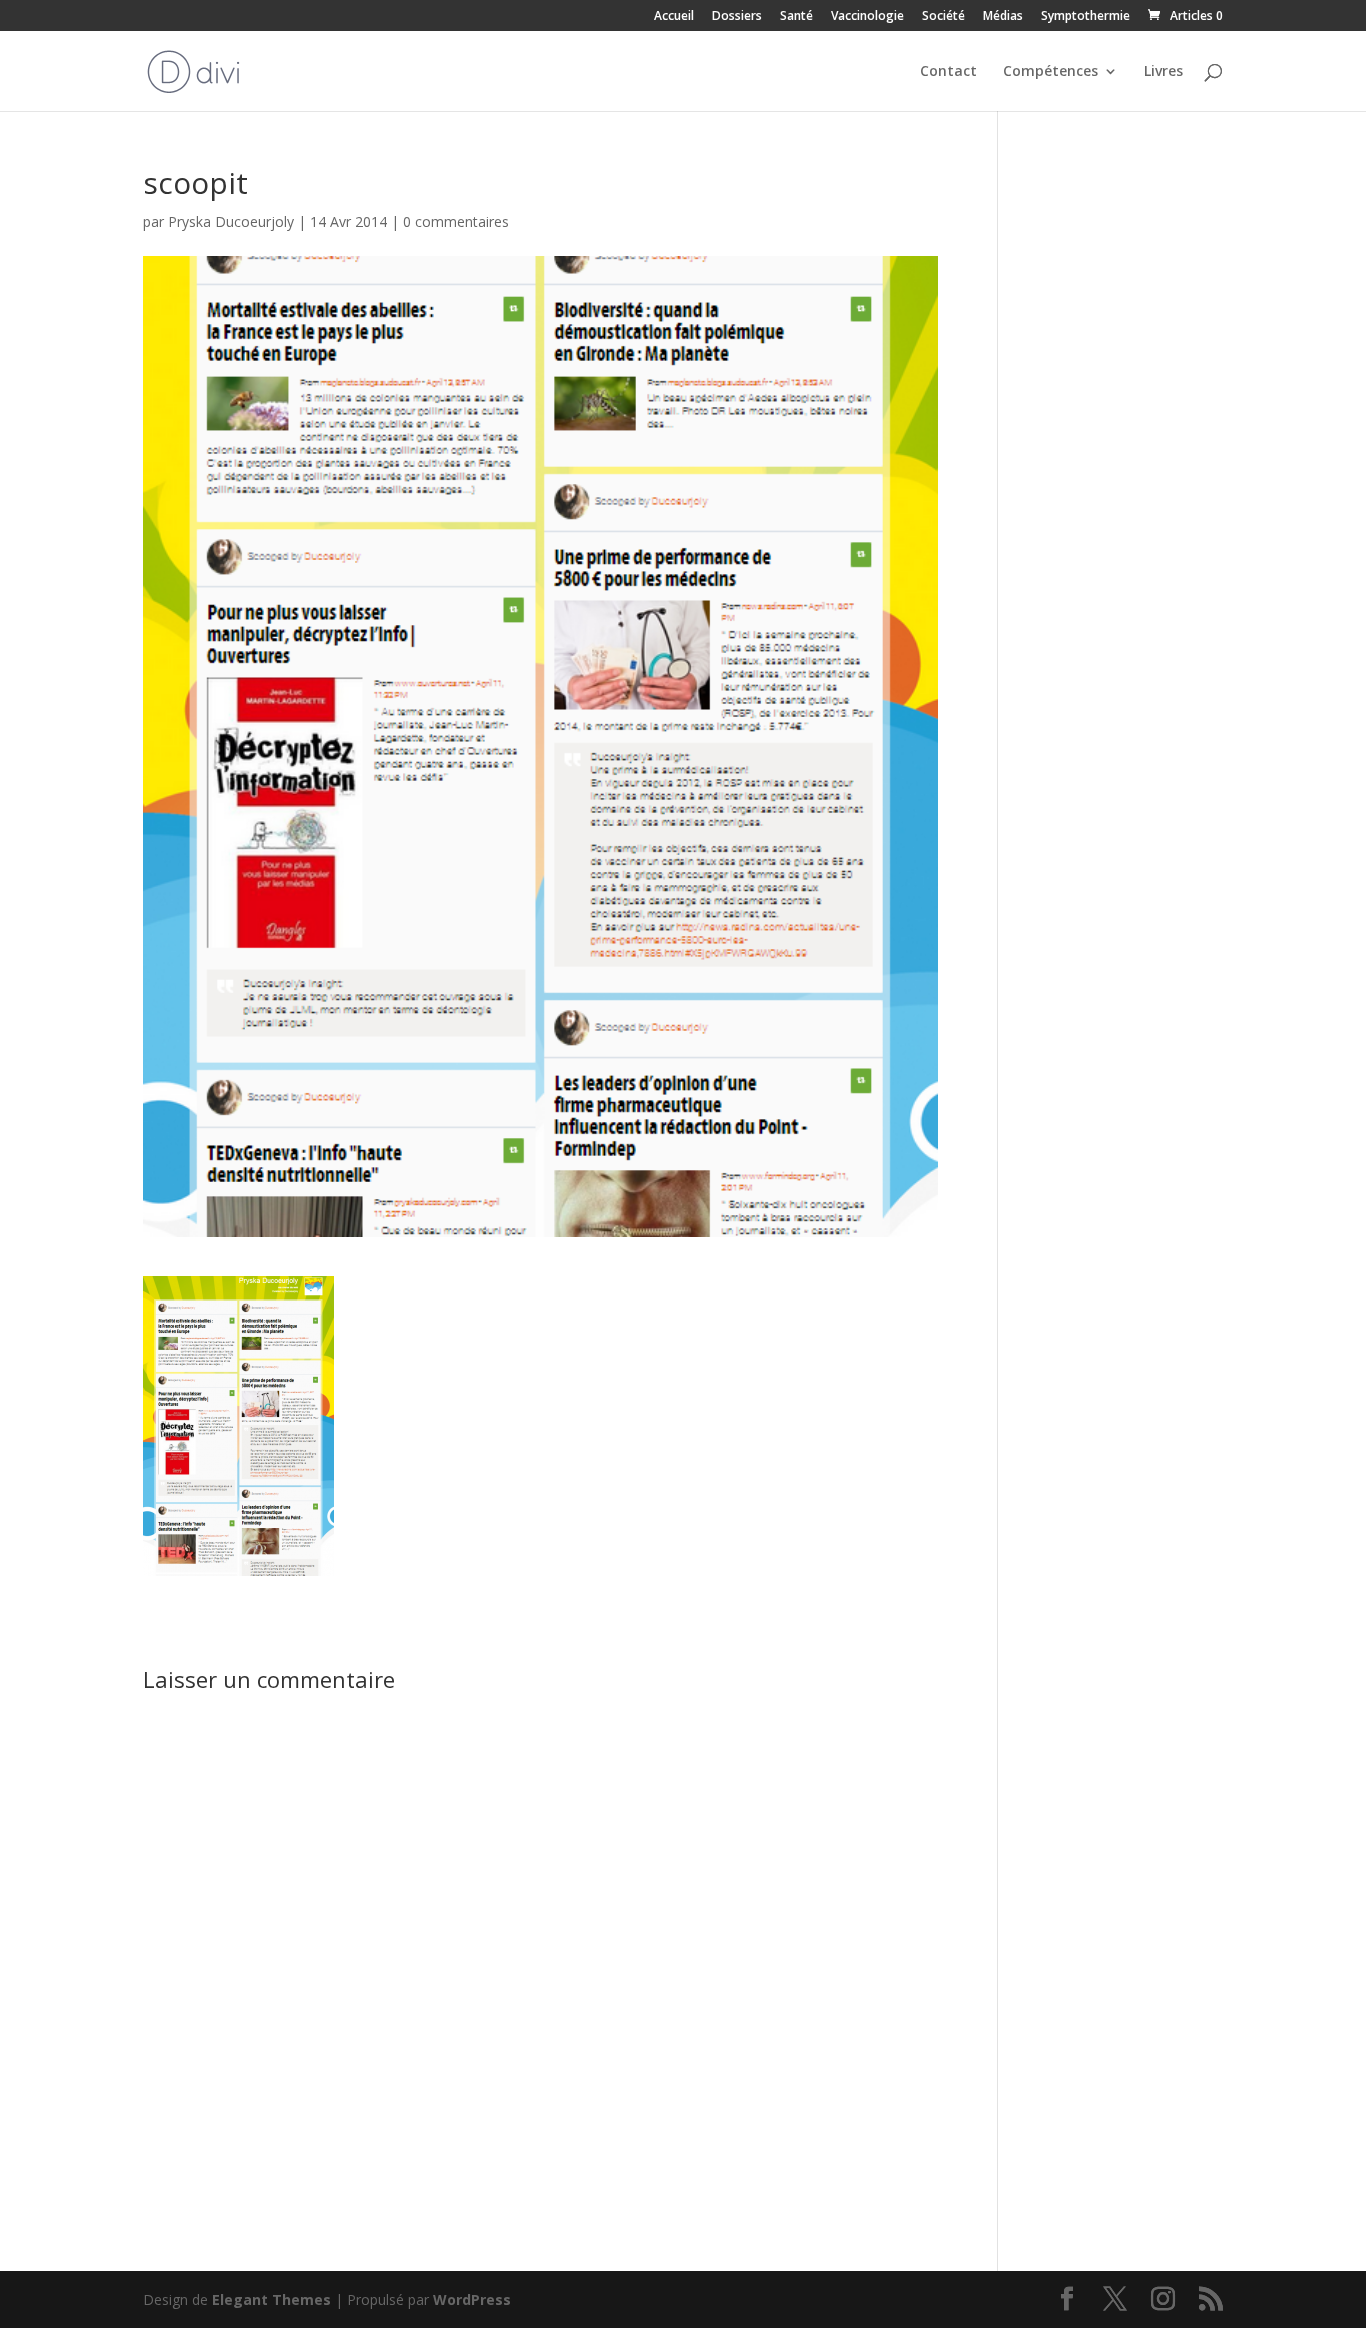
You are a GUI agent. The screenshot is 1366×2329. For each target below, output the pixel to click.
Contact (948, 72)
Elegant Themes (271, 2299)
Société (943, 17)
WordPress (472, 2299)
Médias (1003, 17)
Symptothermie (1085, 17)
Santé (796, 17)
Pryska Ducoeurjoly (231, 221)
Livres (1163, 72)
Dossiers (737, 17)
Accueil (674, 17)
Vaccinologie (867, 17)
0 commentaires (456, 221)
